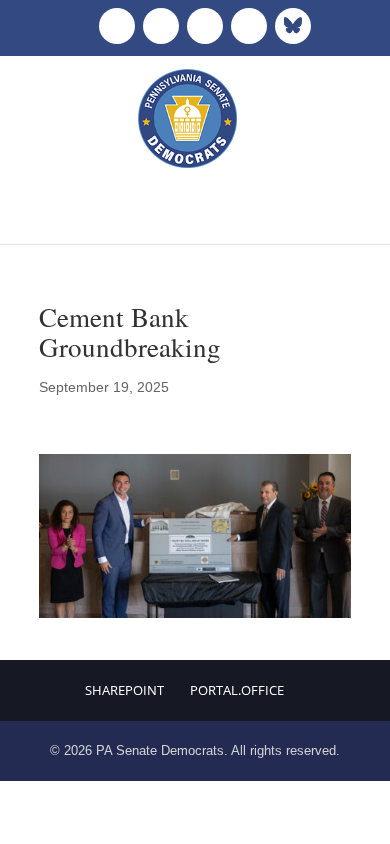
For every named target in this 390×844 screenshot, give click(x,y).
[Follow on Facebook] (117, 26)
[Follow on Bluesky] (293, 26)
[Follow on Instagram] (205, 26)
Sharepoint (124, 690)
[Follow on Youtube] (249, 26)
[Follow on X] (161, 26)
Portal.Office (237, 690)
